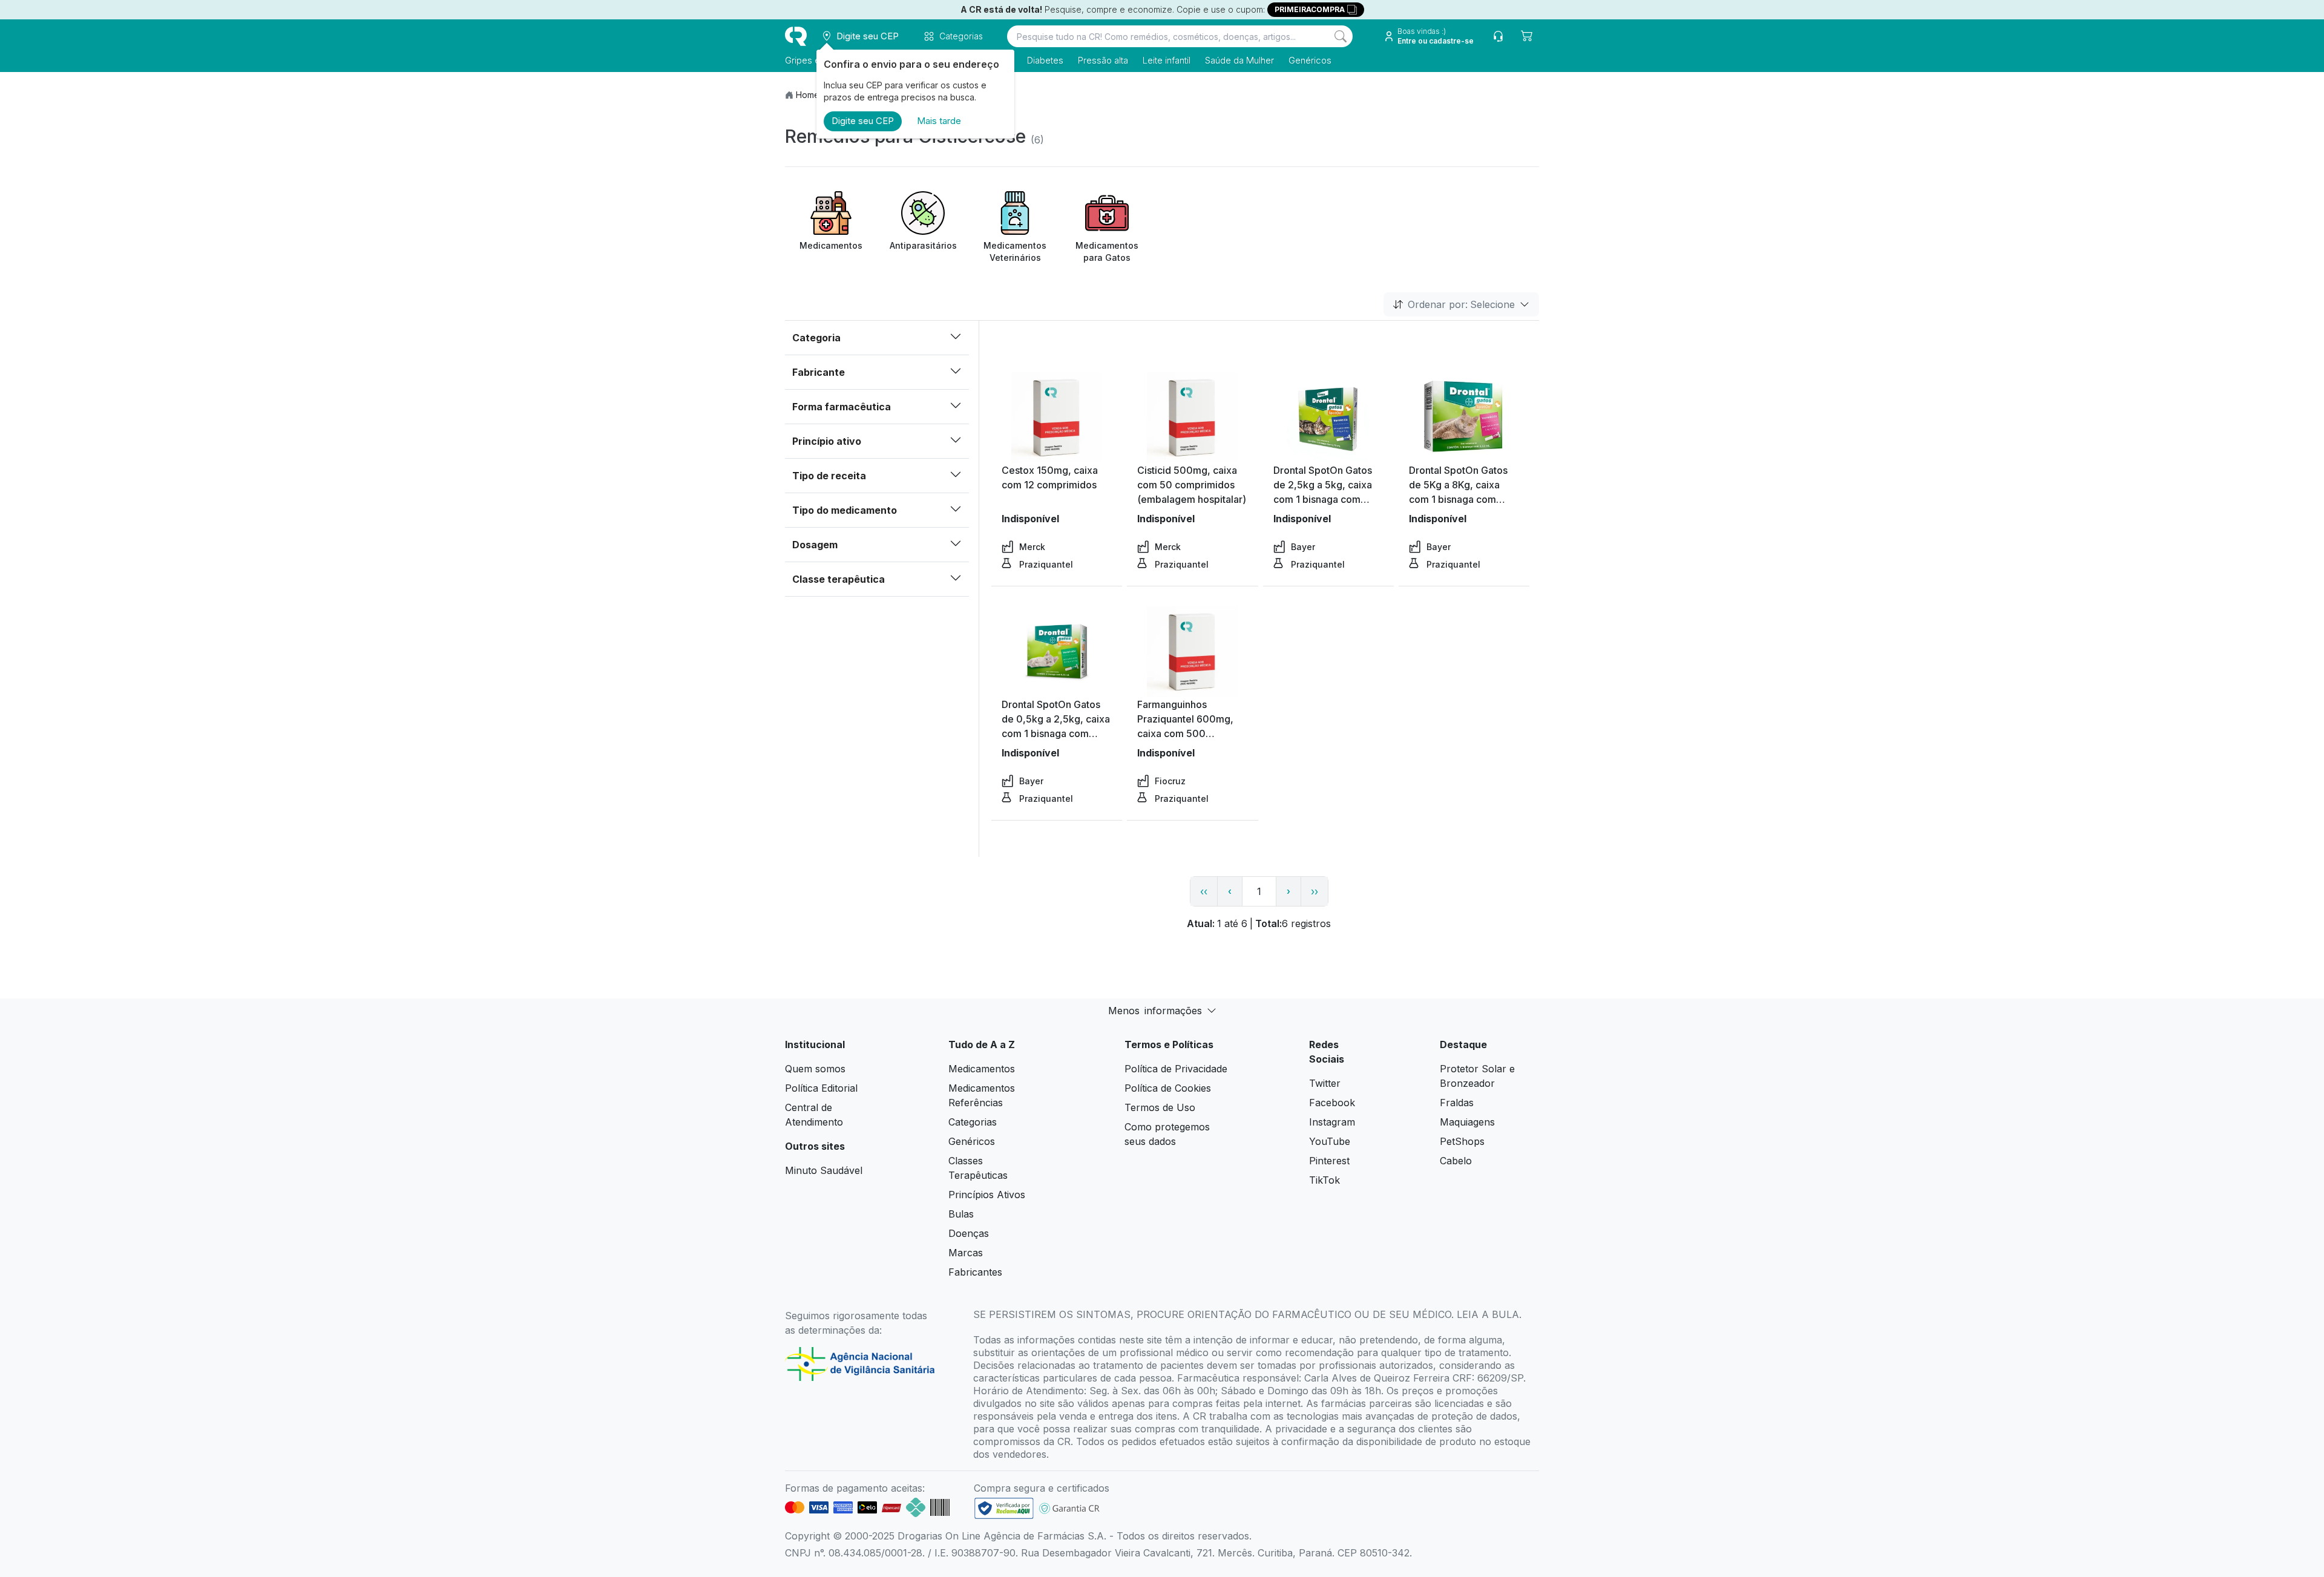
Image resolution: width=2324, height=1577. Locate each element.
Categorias (973, 1122)
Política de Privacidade (1176, 1069)
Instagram (1332, 1122)
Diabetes (1045, 60)
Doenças (969, 1233)
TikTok (1324, 1180)
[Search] (1341, 36)
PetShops (1462, 1141)
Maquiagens (1467, 1122)
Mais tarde (939, 121)
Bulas (961, 1214)
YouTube (1330, 1141)
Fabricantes (975, 1272)
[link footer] (1004, 1508)
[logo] (796, 36)
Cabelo (1456, 1161)
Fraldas (1457, 1103)
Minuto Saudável (824, 1170)
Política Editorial (821, 1088)
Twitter (1325, 1083)
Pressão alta (1103, 60)
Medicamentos (982, 1069)
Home (808, 95)
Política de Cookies (1168, 1088)
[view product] (1057, 418)
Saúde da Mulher (1239, 60)
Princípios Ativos (987, 1195)
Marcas (966, 1253)
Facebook (1332, 1103)
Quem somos (815, 1069)
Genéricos (1310, 60)
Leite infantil (1167, 60)
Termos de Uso (1160, 1107)
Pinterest (1329, 1161)
